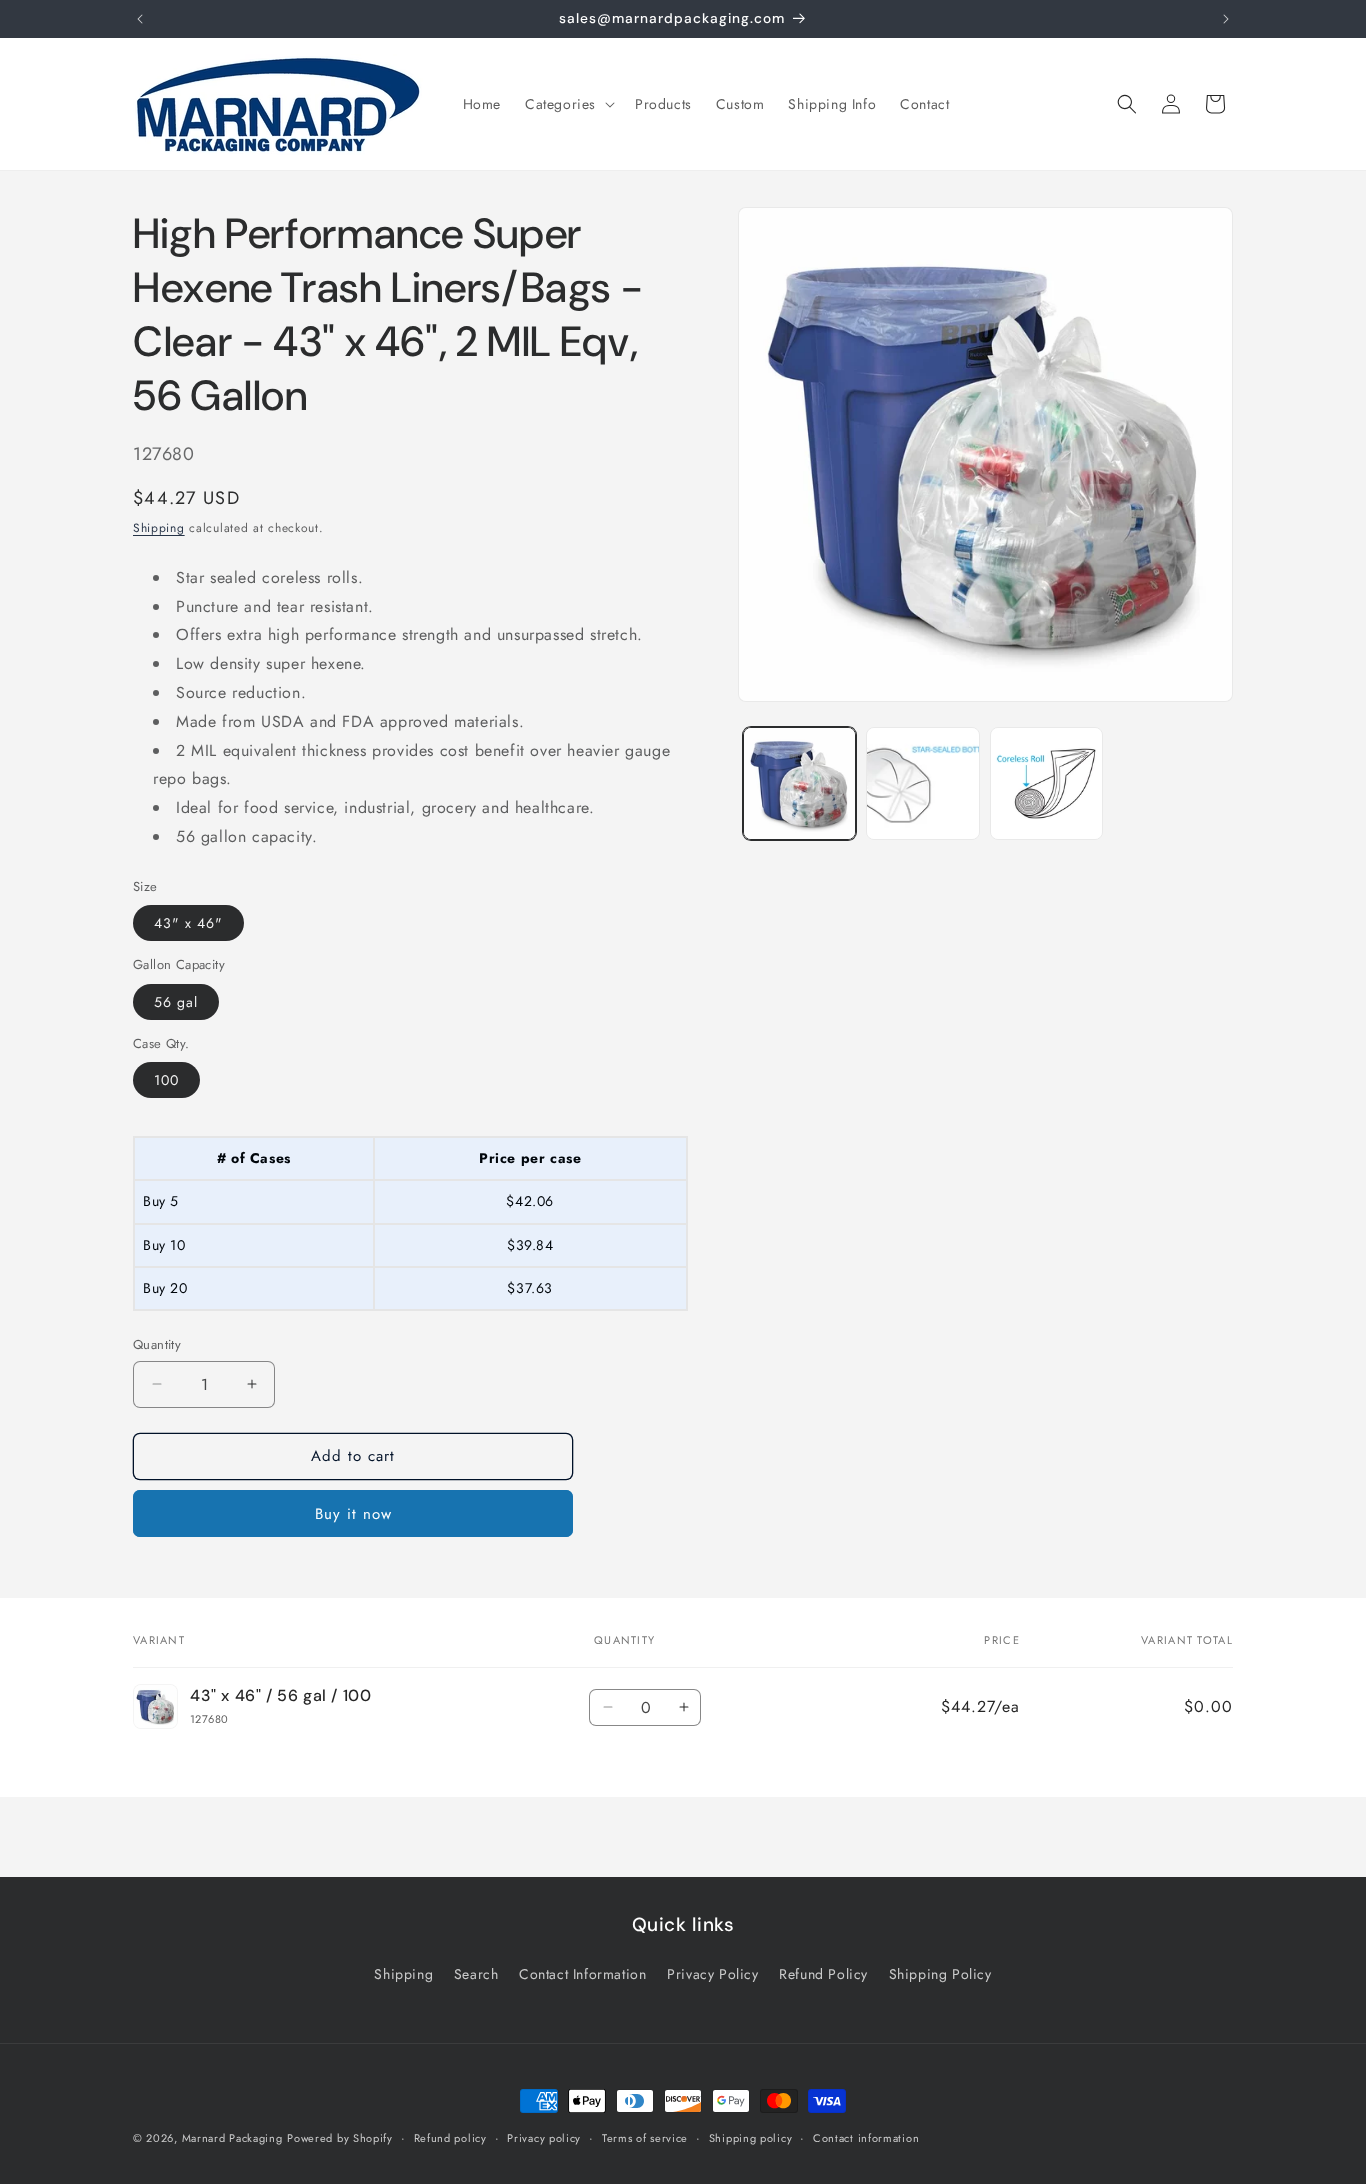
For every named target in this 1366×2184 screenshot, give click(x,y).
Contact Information (582, 1974)
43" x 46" (188, 923)
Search (476, 1974)
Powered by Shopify (340, 2138)
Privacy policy (544, 2137)
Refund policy (450, 2137)
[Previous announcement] (140, 19)
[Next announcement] (1226, 19)
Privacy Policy (712, 1974)
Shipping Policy (940, 1974)
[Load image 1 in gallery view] (799, 783)
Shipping (159, 528)
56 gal (176, 1002)
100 (166, 1080)
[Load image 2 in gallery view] (922, 783)
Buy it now (353, 1514)
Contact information (866, 2137)
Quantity (157, 1344)
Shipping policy (751, 2137)
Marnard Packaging (232, 2138)
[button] (568, 104)
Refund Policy (823, 1974)
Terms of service (645, 2137)
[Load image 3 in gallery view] (1046, 783)
